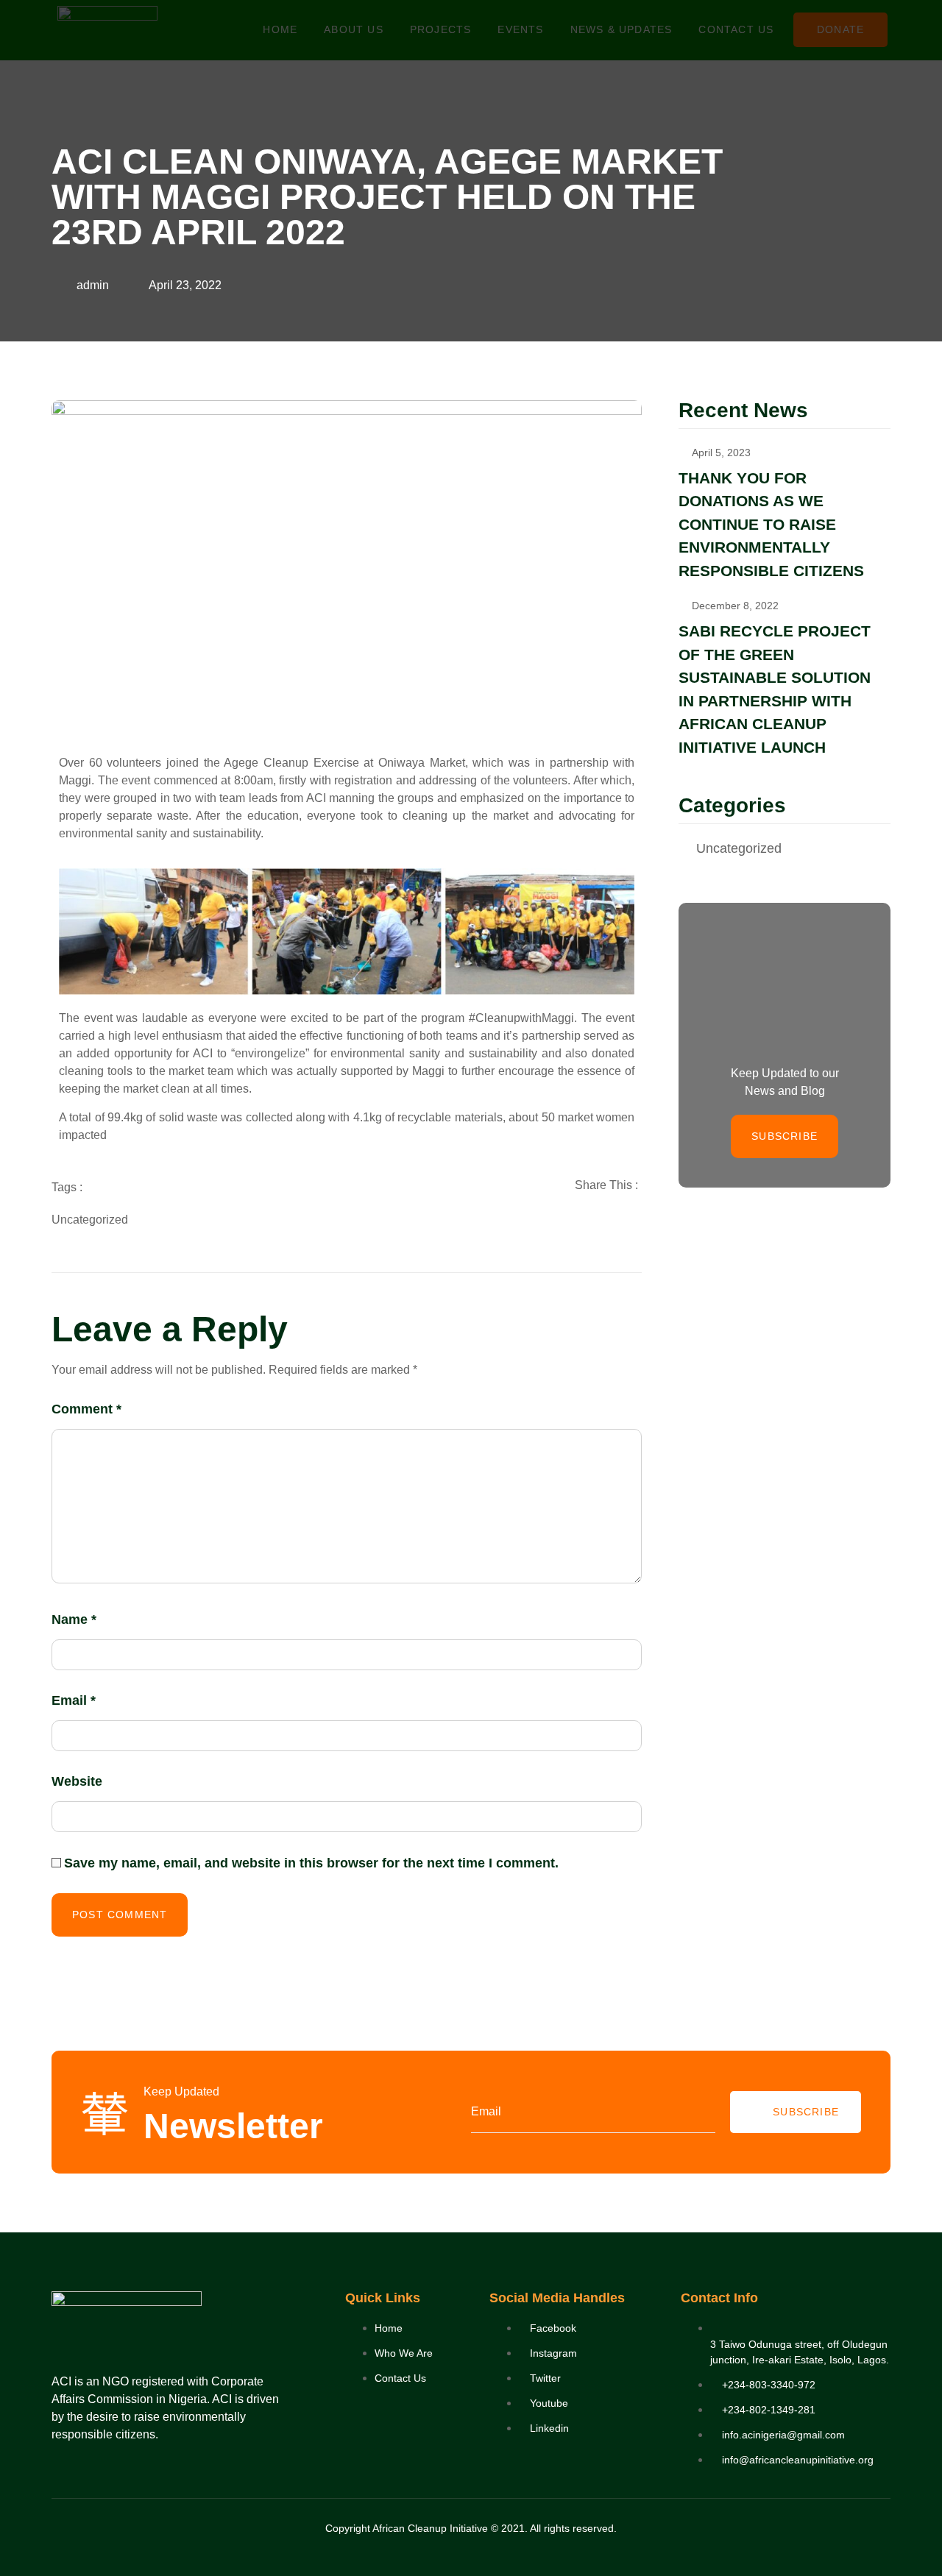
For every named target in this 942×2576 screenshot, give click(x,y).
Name (74, 1619)
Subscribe (806, 2112)
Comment (86, 1409)
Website (77, 1781)
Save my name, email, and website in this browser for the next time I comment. (311, 1863)
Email (74, 1700)
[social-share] (567, 1218)
